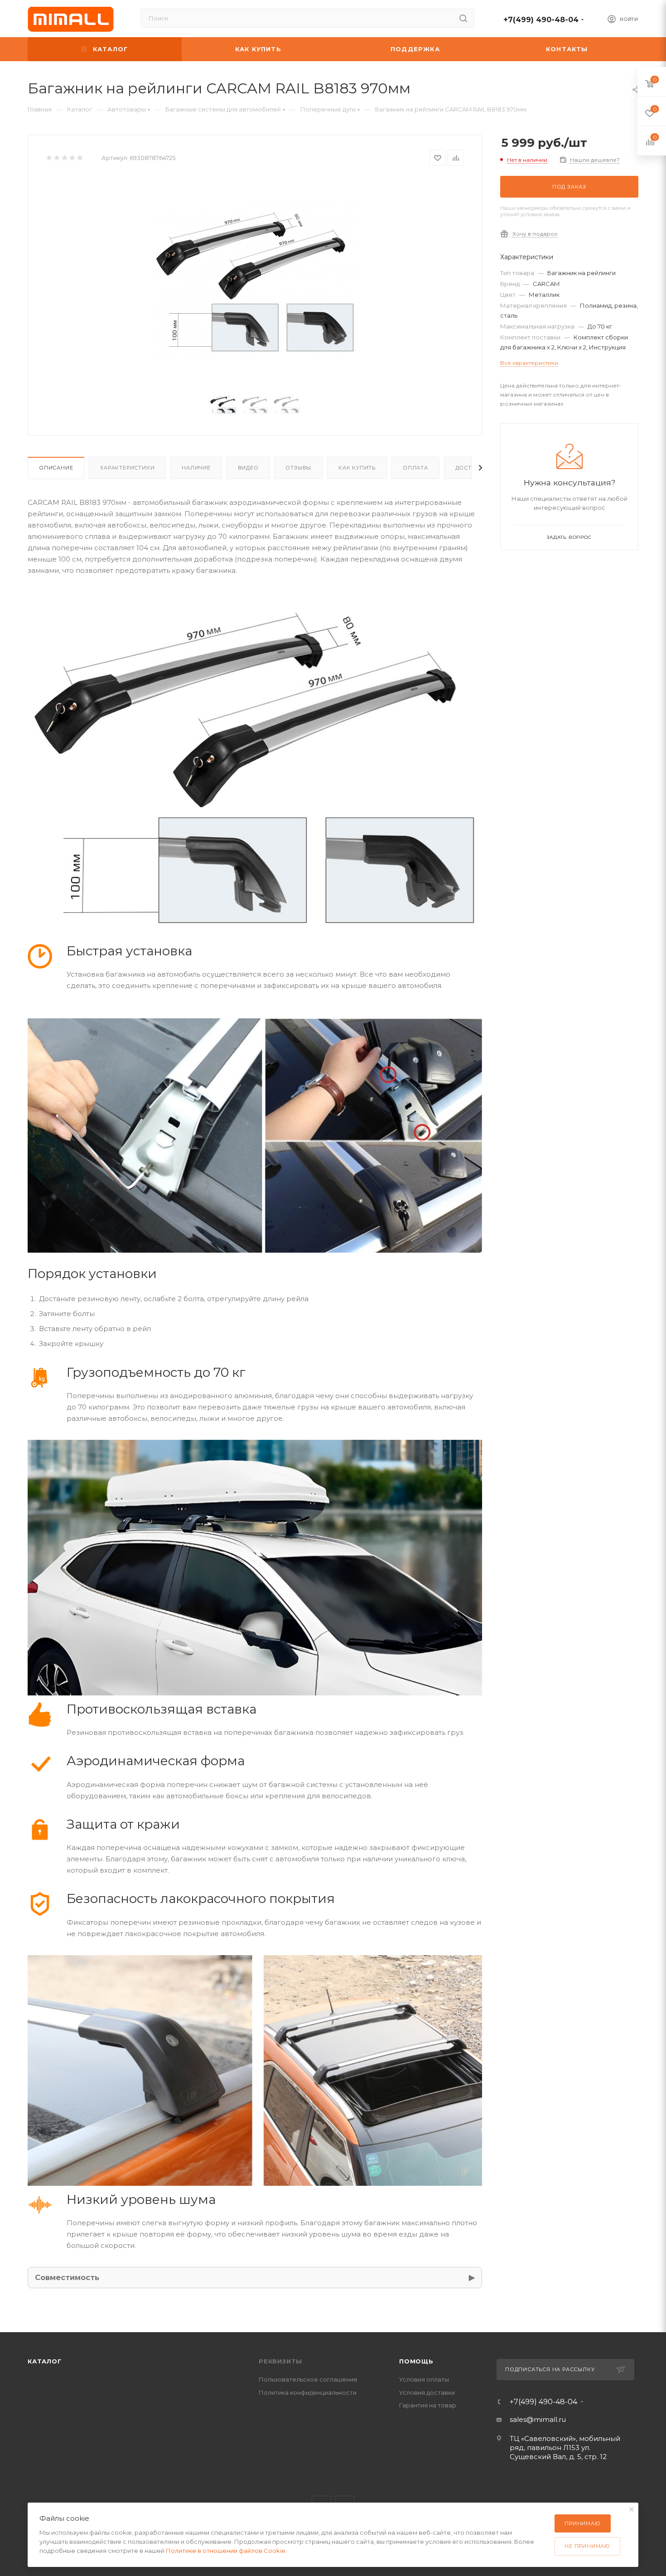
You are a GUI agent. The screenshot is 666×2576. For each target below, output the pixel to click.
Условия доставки (427, 2392)
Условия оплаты (424, 2379)
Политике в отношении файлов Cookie (226, 2551)
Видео (248, 468)
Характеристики (127, 468)
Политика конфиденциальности (308, 2392)
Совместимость (67, 2277)
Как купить (357, 468)
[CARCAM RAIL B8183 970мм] (255, 279)
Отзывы (298, 468)
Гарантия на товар (428, 2405)
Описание (56, 468)
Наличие (196, 468)
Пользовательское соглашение (308, 2379)
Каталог (45, 2361)
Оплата (415, 468)
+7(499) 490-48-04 (541, 20)
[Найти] (463, 18)
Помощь (416, 2361)
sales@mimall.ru (538, 2419)
